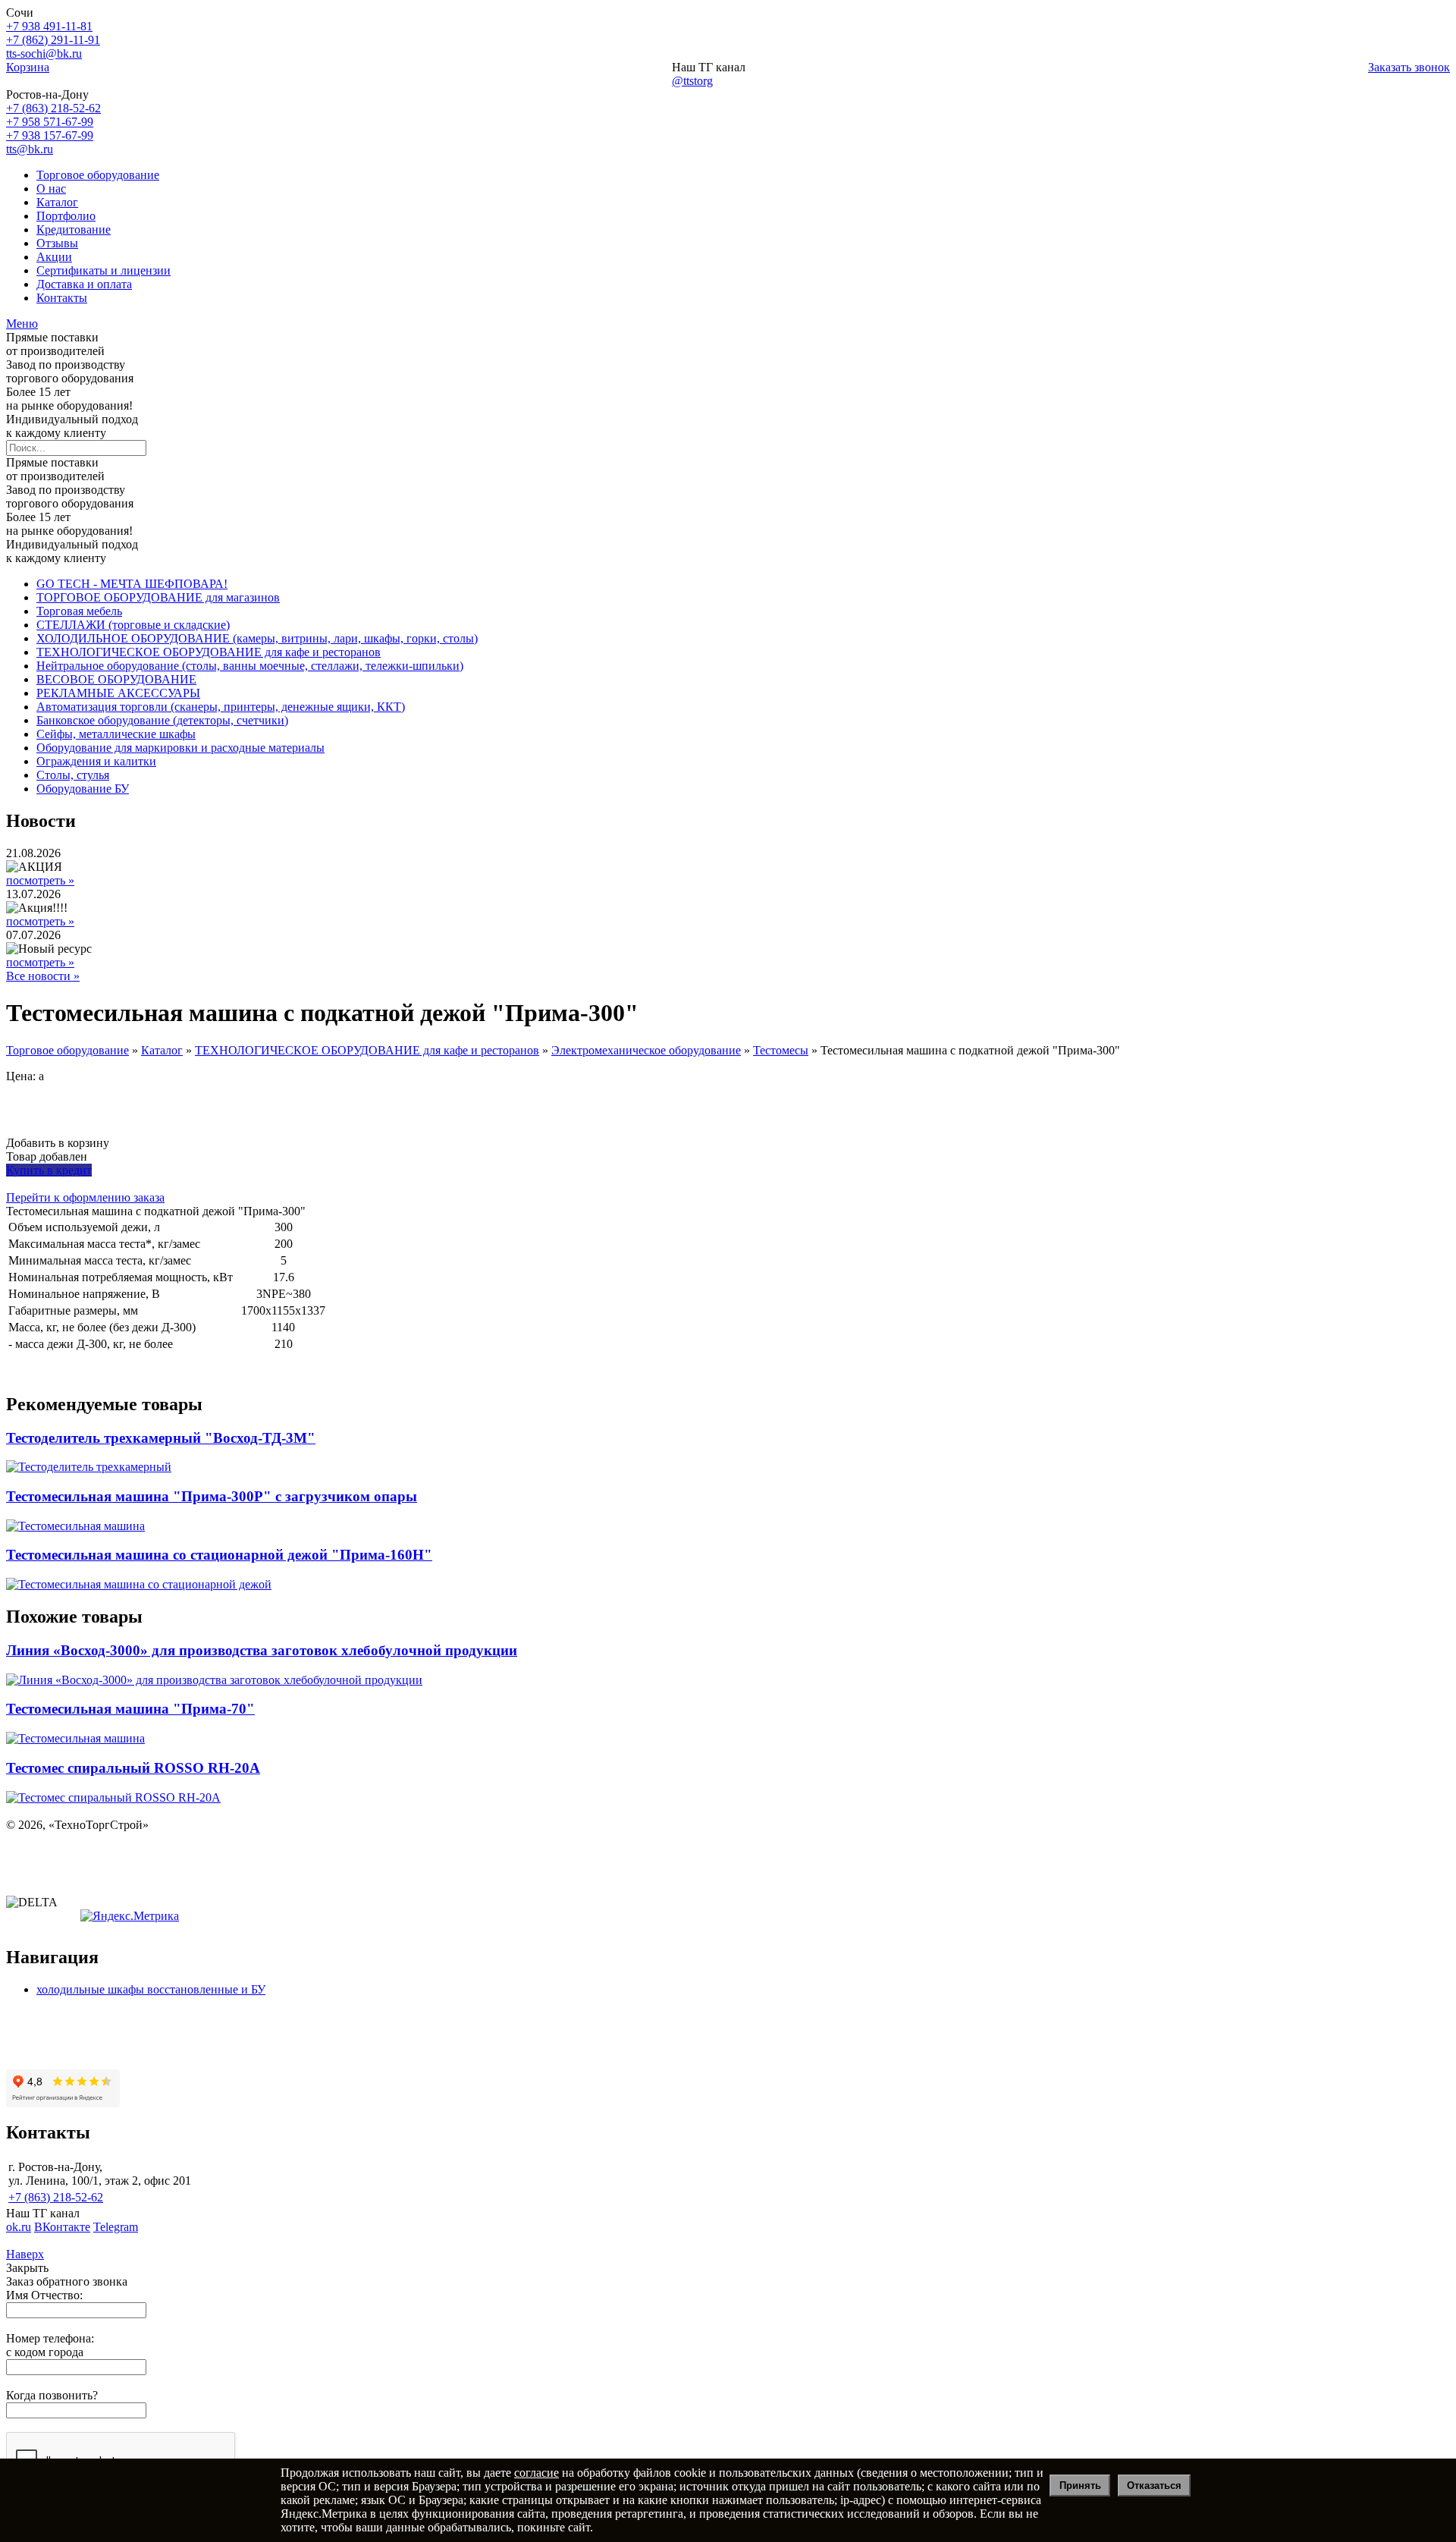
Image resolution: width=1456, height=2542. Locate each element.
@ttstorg (692, 81)
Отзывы (57, 243)
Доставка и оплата (84, 284)
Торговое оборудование (98, 175)
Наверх (25, 2254)
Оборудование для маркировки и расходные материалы (180, 748)
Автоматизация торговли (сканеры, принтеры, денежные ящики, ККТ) (221, 707)
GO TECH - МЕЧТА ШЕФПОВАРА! (132, 584)
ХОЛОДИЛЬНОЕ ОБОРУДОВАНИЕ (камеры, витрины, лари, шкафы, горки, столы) (257, 638)
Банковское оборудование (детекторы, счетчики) (162, 720)
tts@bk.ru (30, 149)
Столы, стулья (73, 775)
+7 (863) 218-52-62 (53, 108)
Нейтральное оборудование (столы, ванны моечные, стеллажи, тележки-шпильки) (250, 666)
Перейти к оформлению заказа (85, 1197)
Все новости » (43, 976)
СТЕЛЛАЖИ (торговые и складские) (133, 625)
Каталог (57, 202)
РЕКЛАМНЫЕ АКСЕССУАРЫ (118, 693)
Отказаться (1154, 2485)
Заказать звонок (1409, 67)
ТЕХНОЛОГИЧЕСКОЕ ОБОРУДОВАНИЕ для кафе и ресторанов (209, 652)
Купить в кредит (49, 1170)
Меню (22, 324)
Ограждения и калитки (96, 761)
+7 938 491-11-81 (49, 26)
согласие (537, 2473)
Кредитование (74, 229)
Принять (1080, 2485)
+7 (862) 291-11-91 (53, 40)
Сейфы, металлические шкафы (116, 734)
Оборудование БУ (83, 789)
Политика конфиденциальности (89, 1851)
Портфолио (66, 216)
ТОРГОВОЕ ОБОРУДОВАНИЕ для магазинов (158, 597)
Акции (54, 257)
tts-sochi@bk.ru (44, 53)
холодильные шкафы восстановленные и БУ (151, 1989)
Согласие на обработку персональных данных (126, 1876)
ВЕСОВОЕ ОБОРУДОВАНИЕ (116, 679)
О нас (51, 189)
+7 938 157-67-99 (50, 135)
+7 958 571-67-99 (50, 122)
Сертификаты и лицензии (104, 270)
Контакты (62, 298)
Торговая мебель (79, 611)
